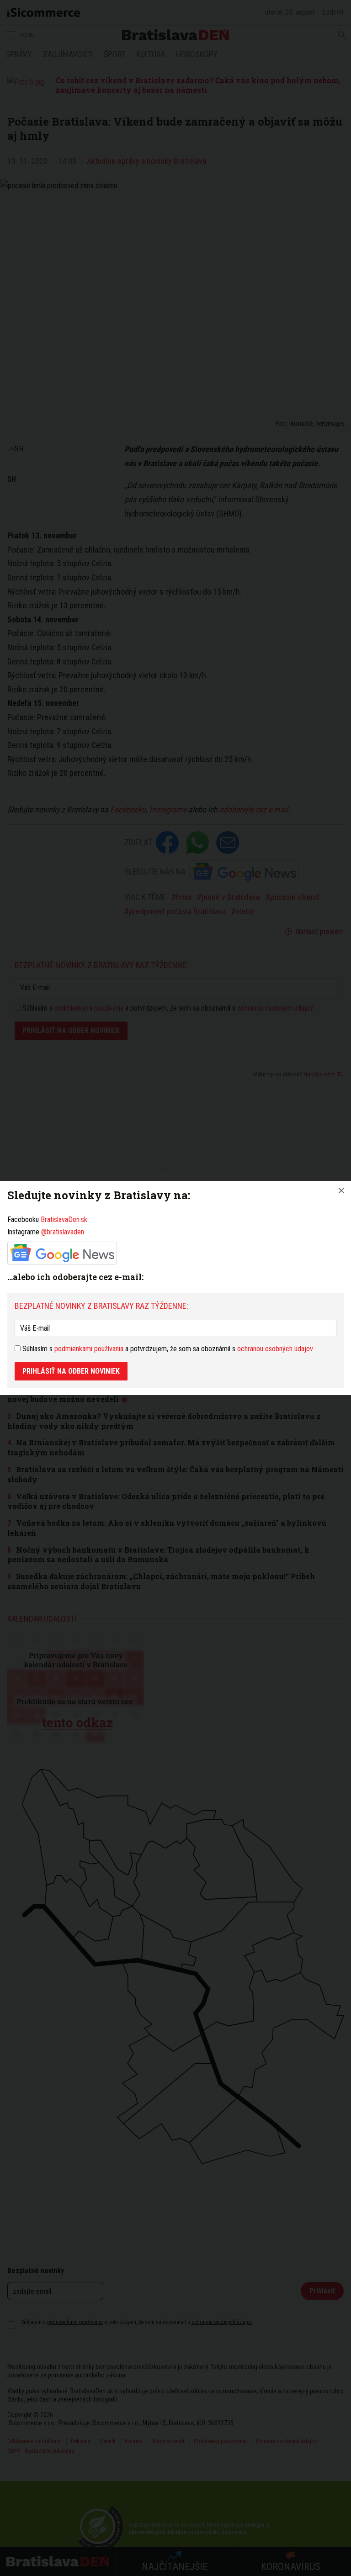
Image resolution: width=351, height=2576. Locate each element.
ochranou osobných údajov (275, 1349)
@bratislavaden (63, 1232)
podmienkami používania (89, 1349)
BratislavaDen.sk (64, 1220)
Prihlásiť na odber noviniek (71, 1371)
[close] (341, 1191)
